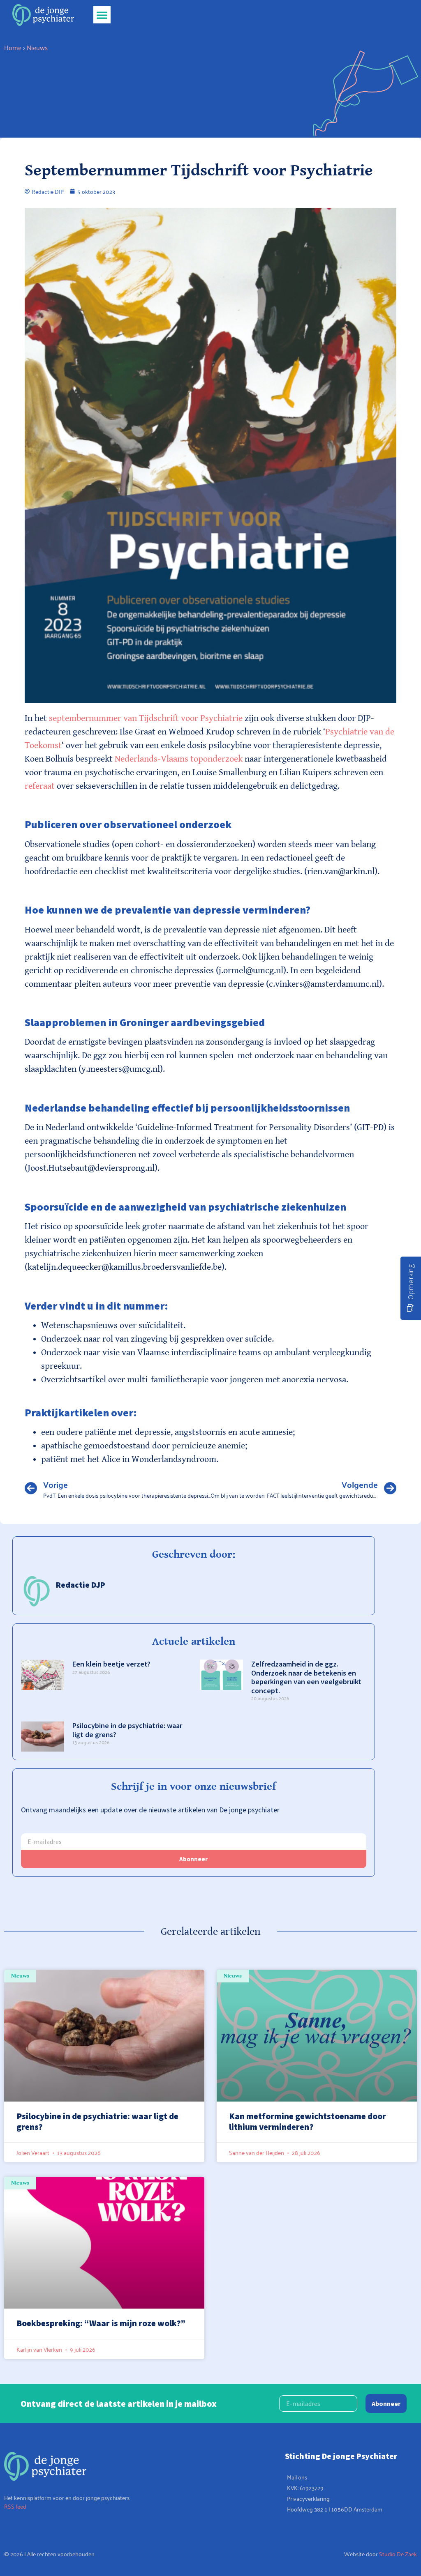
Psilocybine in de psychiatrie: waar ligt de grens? (127, 1730)
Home (13, 47)
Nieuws (37, 47)
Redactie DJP (81, 1585)
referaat (40, 786)
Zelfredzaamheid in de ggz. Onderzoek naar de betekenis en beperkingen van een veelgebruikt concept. (306, 1677)
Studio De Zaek (398, 2554)
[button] (102, 15)
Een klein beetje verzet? (111, 1664)
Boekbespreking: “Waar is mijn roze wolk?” (101, 2323)
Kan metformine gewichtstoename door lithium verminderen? (308, 2121)
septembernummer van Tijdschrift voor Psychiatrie (146, 718)
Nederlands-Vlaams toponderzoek (179, 759)
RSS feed (15, 2506)
